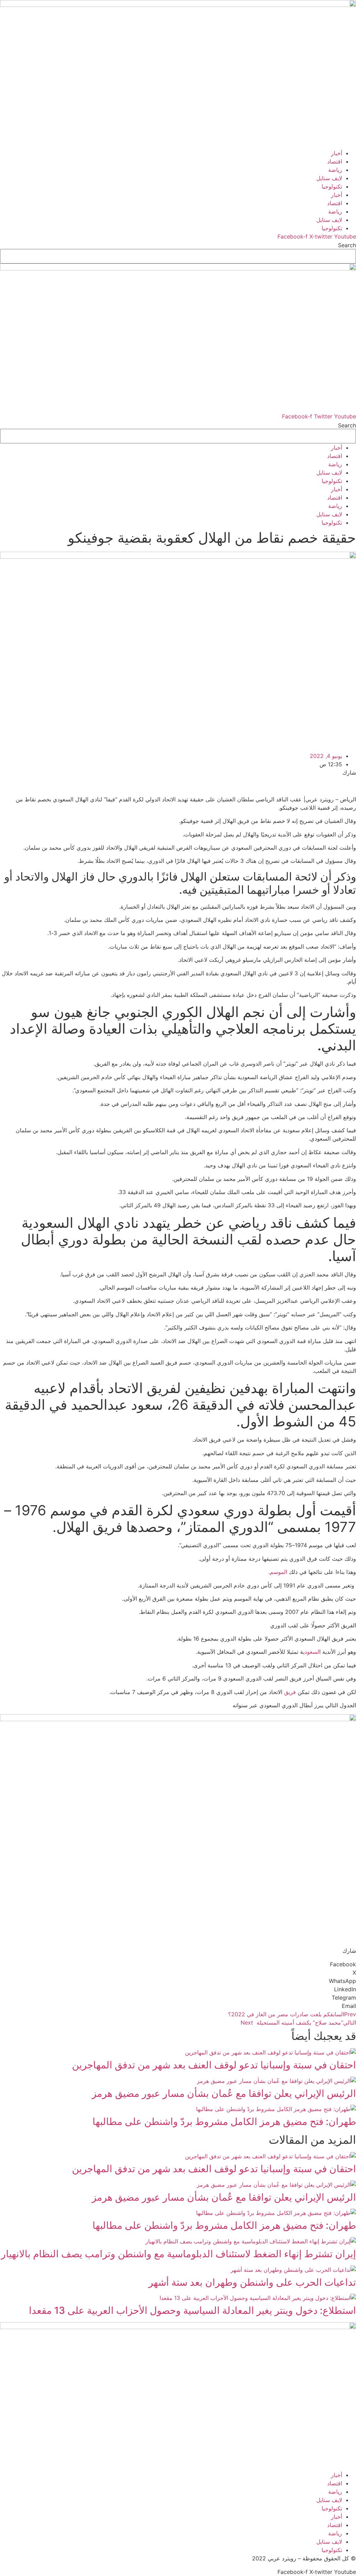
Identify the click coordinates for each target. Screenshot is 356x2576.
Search (347, 245)
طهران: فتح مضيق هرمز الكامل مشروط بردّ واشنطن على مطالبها (224, 2121)
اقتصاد (335, 161)
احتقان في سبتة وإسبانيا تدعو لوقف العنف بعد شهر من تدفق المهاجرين (214, 2065)
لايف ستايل (329, 178)
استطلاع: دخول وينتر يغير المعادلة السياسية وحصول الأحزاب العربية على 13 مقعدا (192, 2310)
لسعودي (311, 1652)
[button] (178, 1964)
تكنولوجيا (332, 186)
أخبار (337, 153)
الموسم (278, 1572)
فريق (290, 1692)
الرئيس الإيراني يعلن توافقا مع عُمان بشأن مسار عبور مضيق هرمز (224, 2093)
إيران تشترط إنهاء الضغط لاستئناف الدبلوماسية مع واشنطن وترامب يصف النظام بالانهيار (179, 2254)
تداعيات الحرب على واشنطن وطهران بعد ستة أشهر (252, 2282)
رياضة (335, 170)
